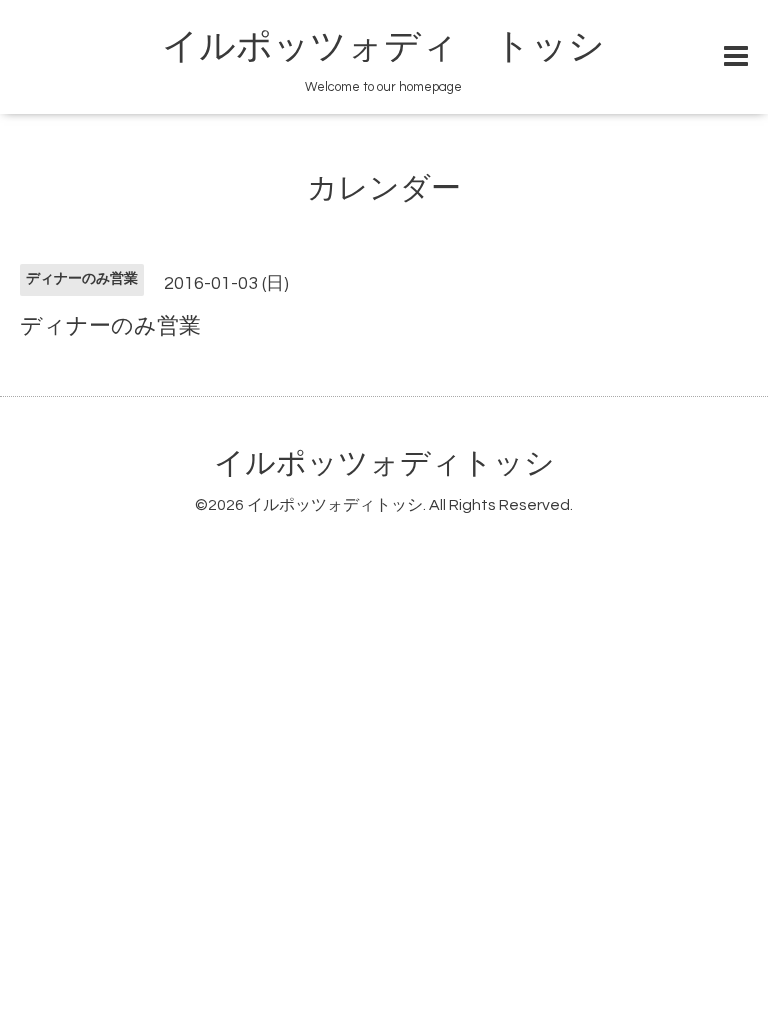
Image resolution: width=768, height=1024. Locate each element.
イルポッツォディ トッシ (383, 47)
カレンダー (384, 188)
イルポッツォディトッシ (384, 463)
